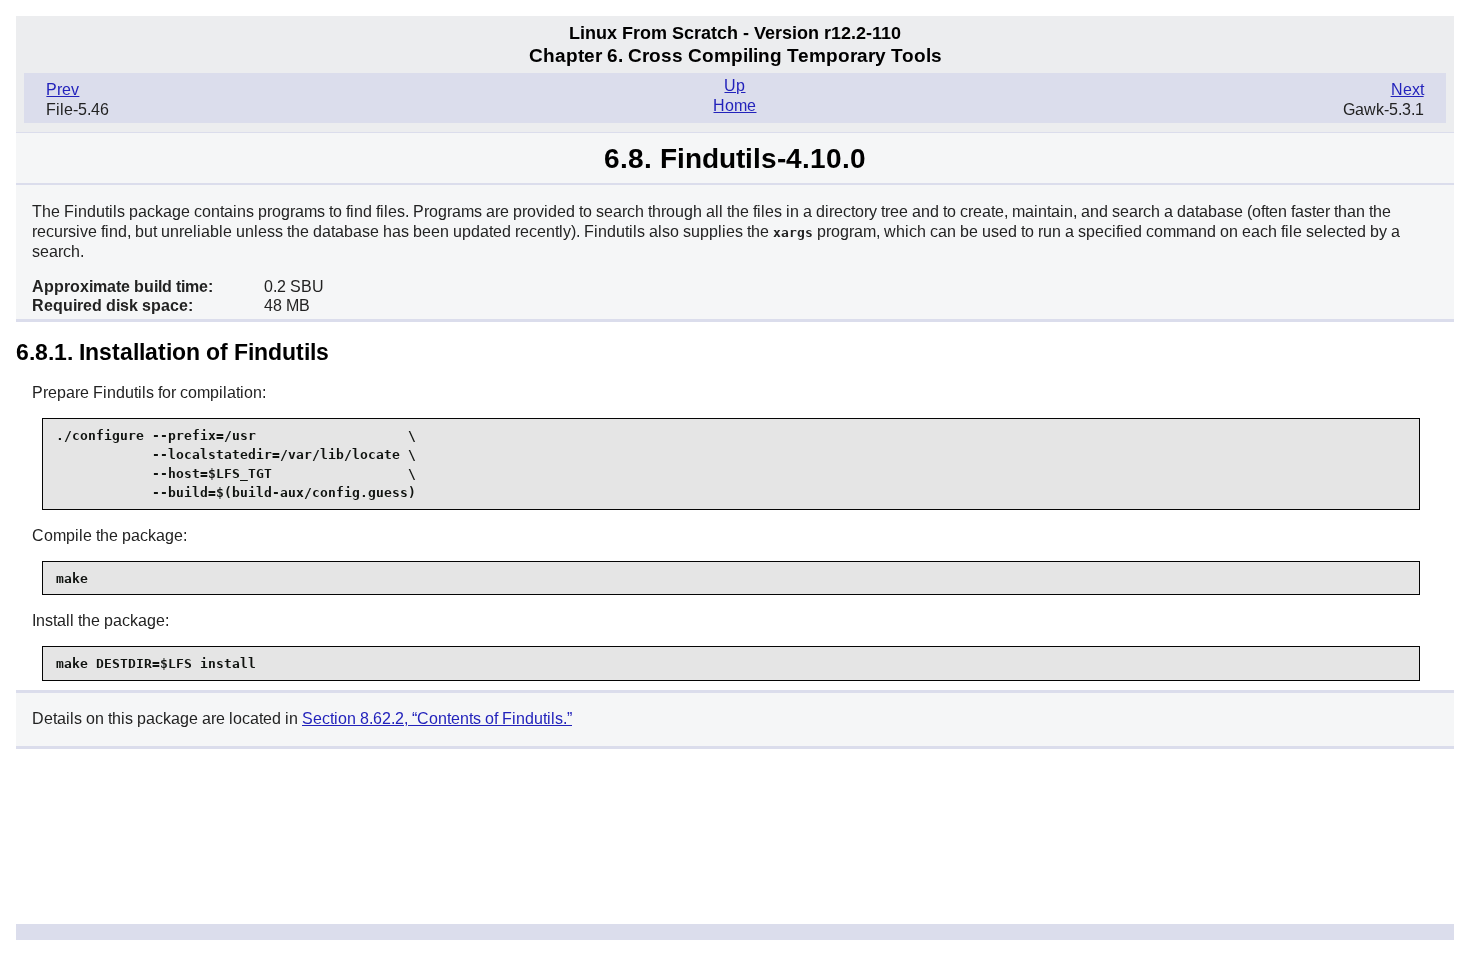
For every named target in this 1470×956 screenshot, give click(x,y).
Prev (62, 89)
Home (734, 105)
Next (1407, 89)
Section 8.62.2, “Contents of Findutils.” (437, 718)
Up (734, 85)
